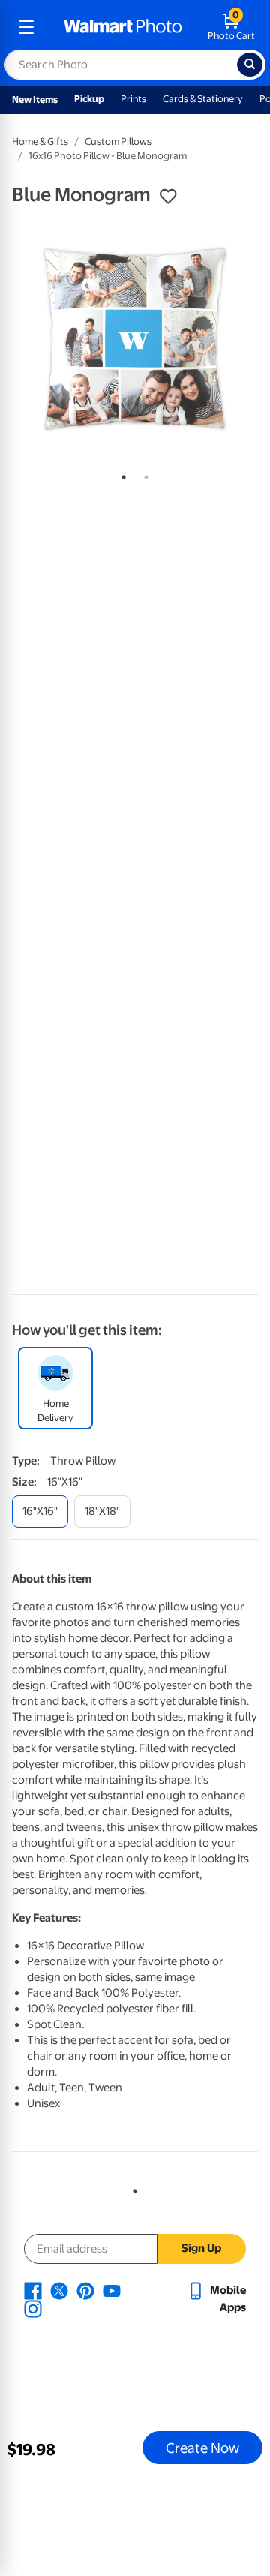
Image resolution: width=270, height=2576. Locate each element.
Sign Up (201, 2248)
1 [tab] (121, 474)
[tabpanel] (135, 339)
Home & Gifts (40, 141)
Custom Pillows (118, 141)
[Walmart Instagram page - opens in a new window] (33, 2308)
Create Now (202, 2448)
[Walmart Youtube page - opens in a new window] (112, 2290)
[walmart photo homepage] (123, 27)
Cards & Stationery (203, 99)
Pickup (89, 99)
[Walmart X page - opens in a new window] (59, 2290)
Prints (133, 99)
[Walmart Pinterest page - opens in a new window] (85, 2290)
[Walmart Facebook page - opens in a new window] (33, 2290)
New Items (35, 99)
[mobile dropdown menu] (26, 27)
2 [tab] (143, 474)
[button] (168, 197)
